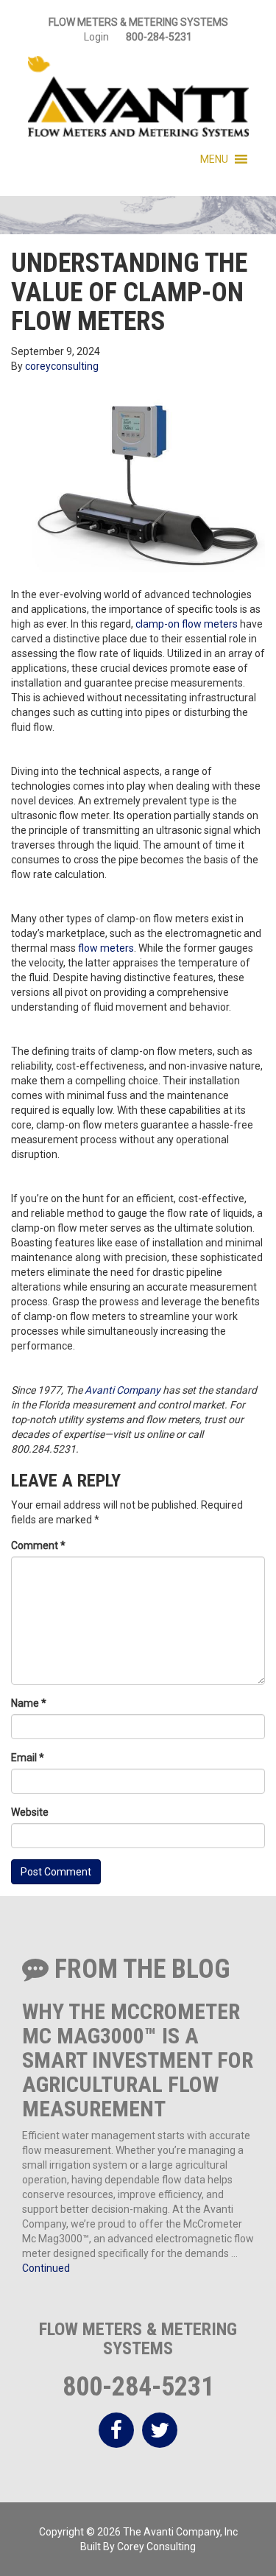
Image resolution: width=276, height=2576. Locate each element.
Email (28, 1758)
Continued (46, 2268)
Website (30, 1812)
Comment (38, 1545)
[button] (214, 159)
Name (29, 1703)
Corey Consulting (156, 2547)
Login (96, 37)
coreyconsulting (62, 366)
